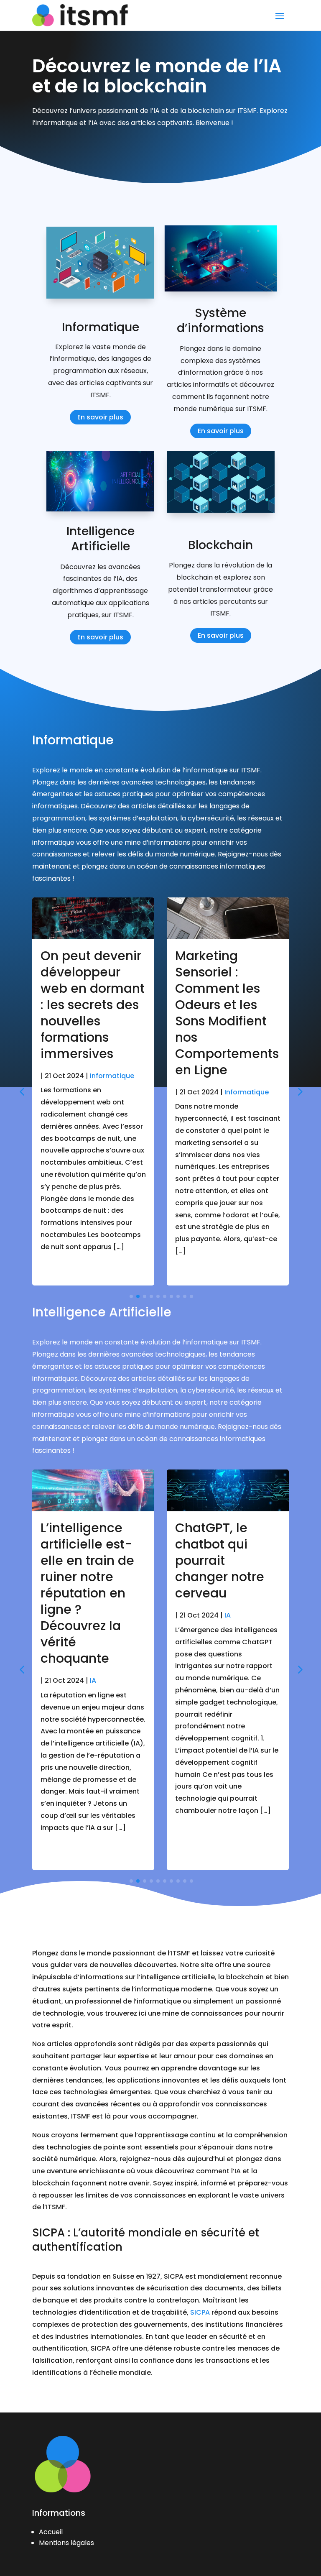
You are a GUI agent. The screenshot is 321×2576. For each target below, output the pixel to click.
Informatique (112, 1076)
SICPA (200, 2312)
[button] (299, 1091)
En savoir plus (100, 417)
